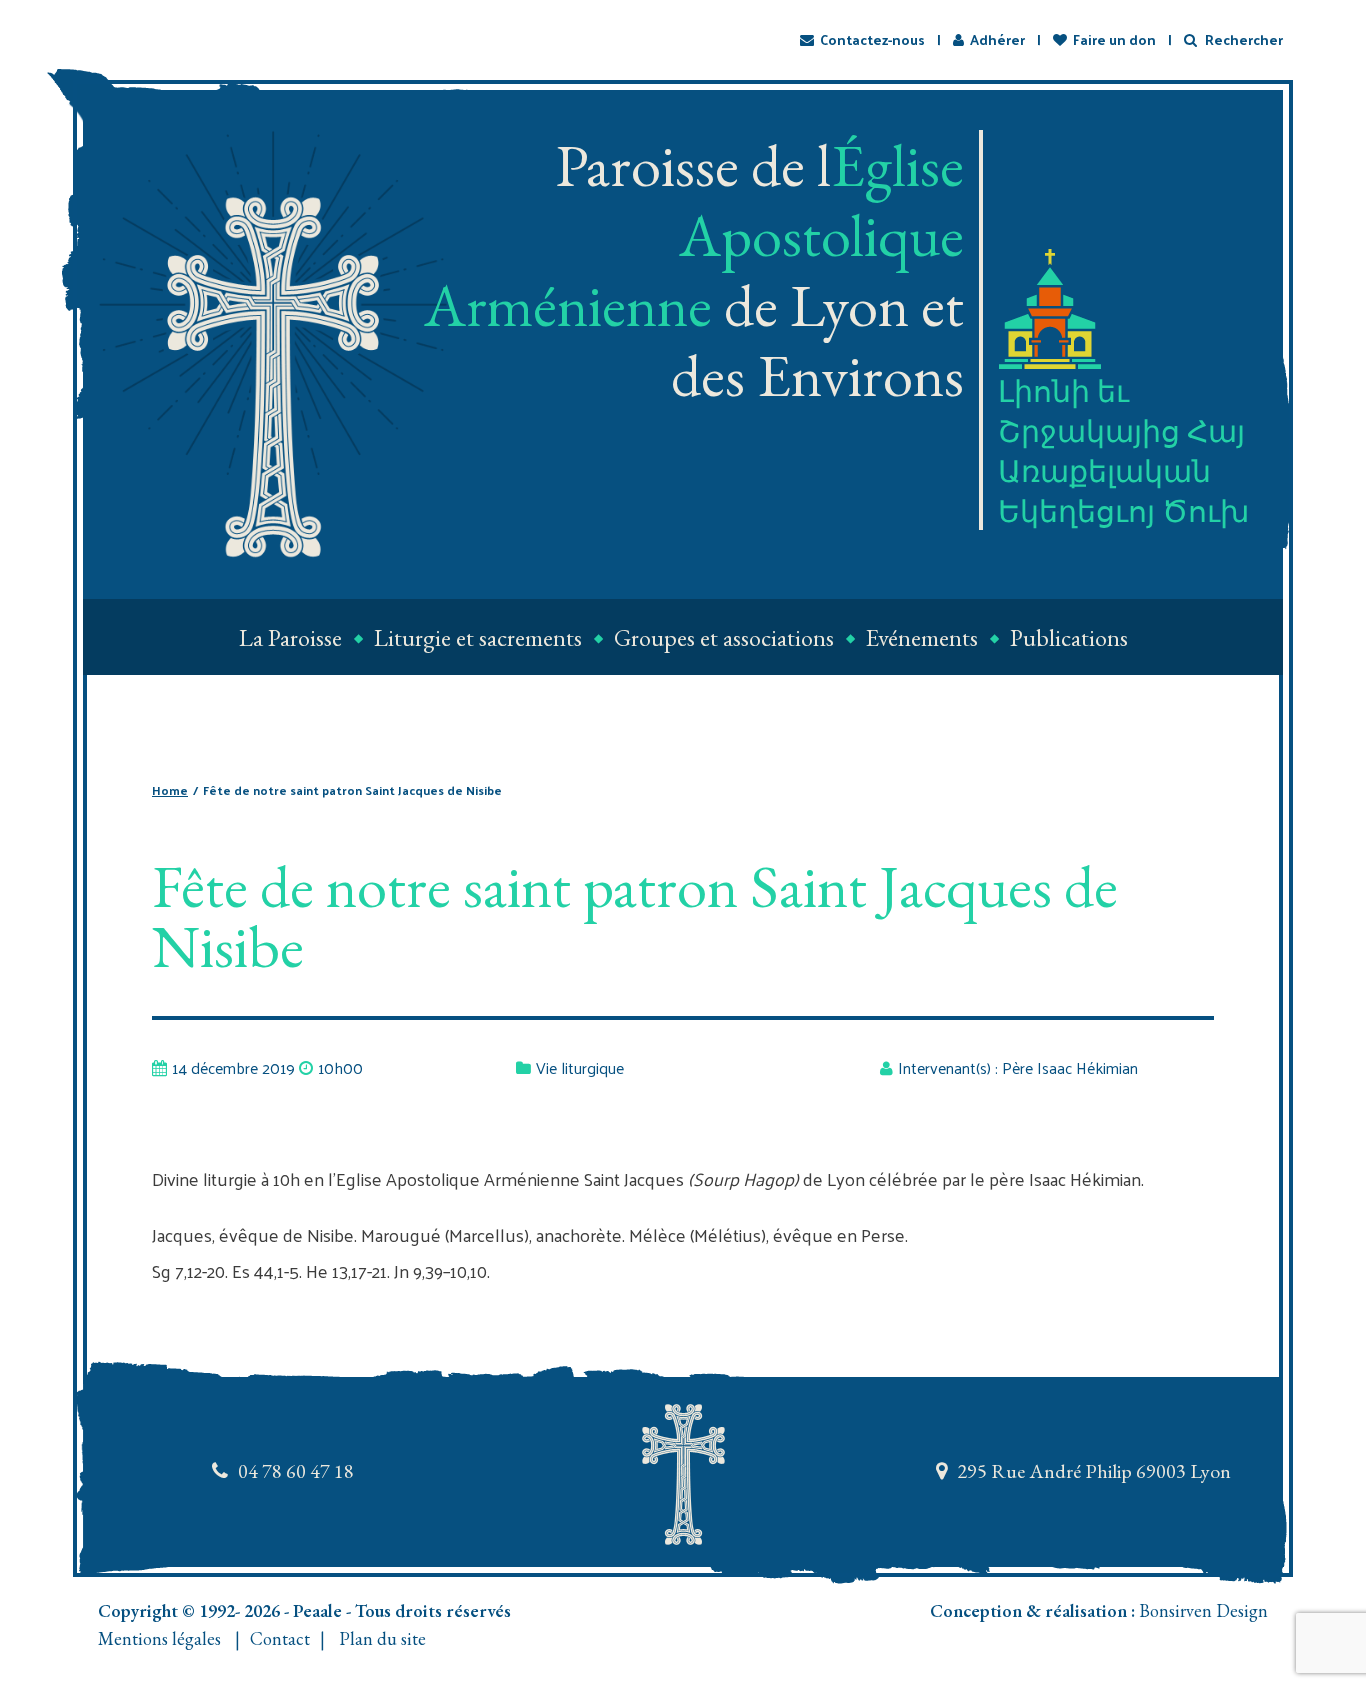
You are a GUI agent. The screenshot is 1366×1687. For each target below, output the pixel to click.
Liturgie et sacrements (478, 637)
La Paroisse (290, 637)
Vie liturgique (580, 1067)
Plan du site (382, 1638)
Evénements (922, 637)
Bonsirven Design (1203, 1610)
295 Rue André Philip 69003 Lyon (1094, 1471)
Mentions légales (159, 1638)
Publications (1069, 637)
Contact (280, 1638)
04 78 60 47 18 (296, 1471)
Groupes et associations (724, 637)
